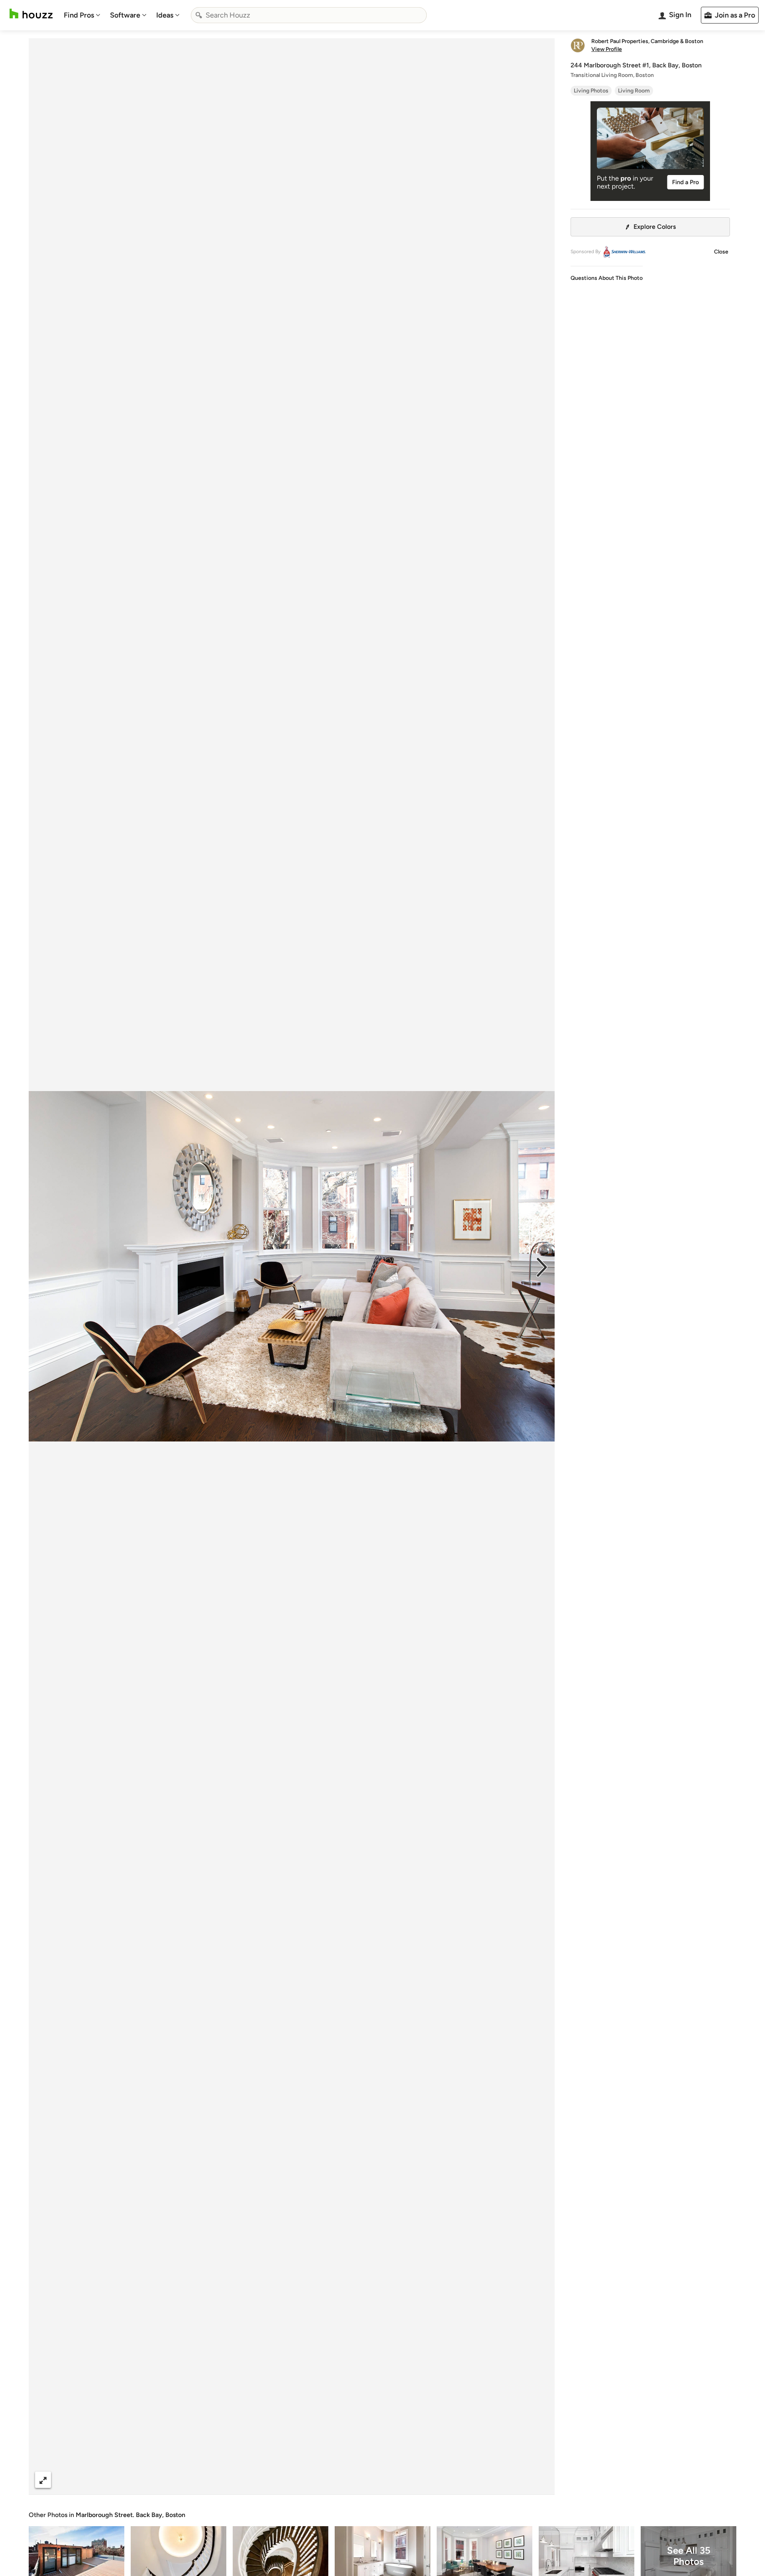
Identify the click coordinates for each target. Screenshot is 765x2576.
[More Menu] (540, 2480)
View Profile (607, 49)
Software (125, 15)
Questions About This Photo (607, 278)
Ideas (165, 15)
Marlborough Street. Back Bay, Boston (130, 2515)
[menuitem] (82, 15)
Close (721, 252)
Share (277, 2480)
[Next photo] (542, 1266)
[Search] (199, 15)
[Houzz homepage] (31, 14)
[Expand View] (43, 2480)
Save (318, 2480)
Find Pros (79, 15)
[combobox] (309, 15)
